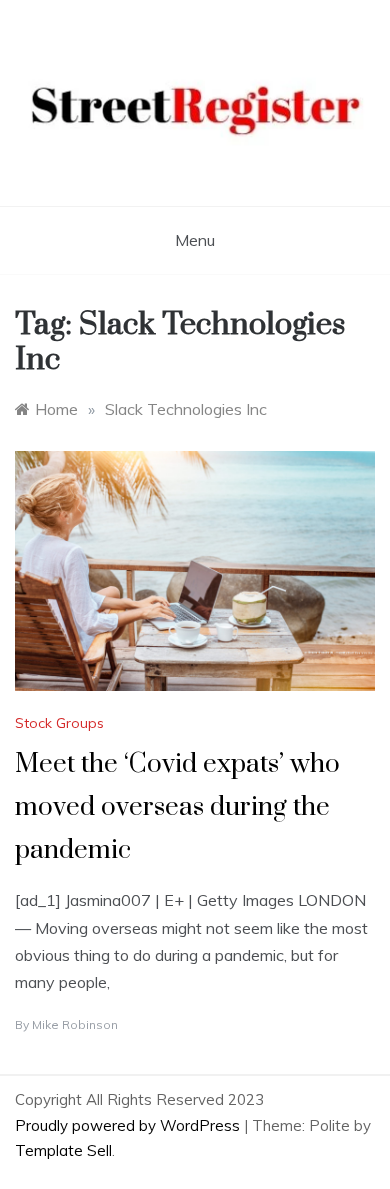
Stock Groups (59, 723)
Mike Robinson (75, 1024)
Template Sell (63, 1150)
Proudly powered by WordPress (129, 1125)
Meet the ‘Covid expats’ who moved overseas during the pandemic (177, 807)
